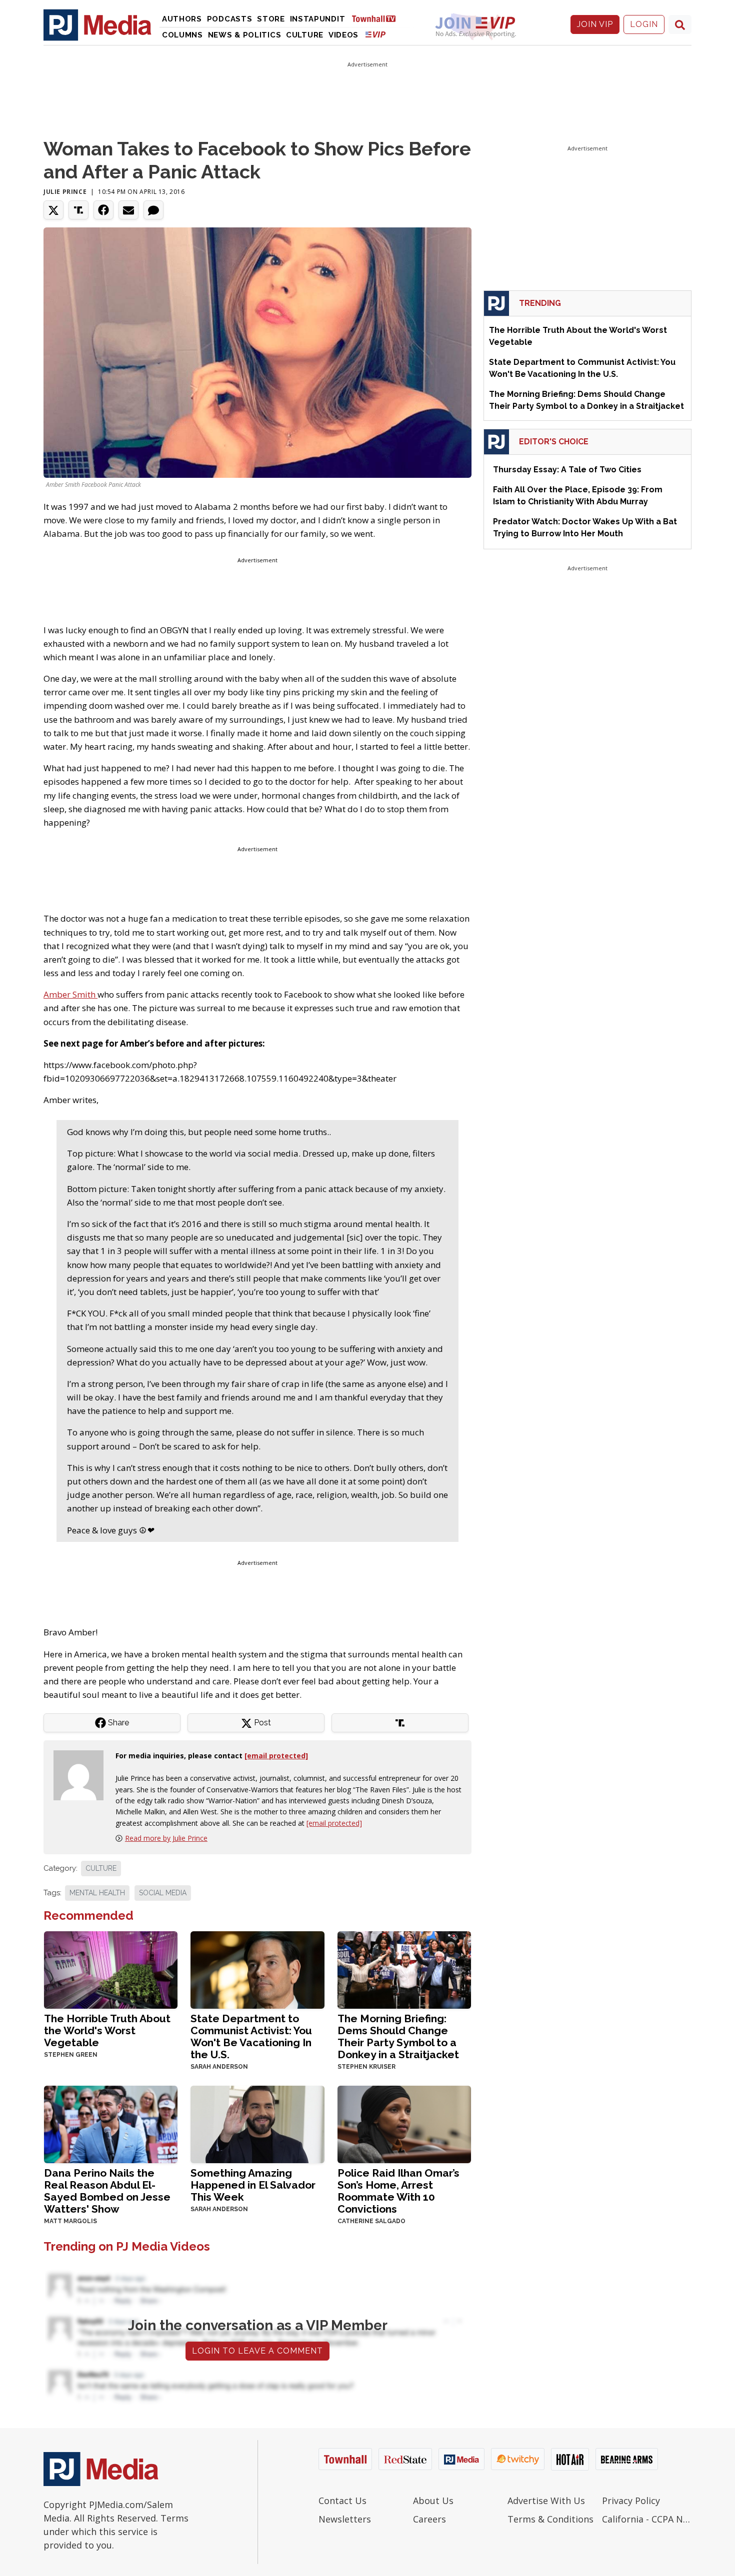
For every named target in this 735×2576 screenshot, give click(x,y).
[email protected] (334, 1823)
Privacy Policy (631, 2501)
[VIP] (375, 34)
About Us (433, 2501)
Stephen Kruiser (366, 2067)
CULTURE (101, 1868)
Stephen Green (71, 2055)
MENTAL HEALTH (97, 1893)
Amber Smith (70, 994)
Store (271, 19)
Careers (429, 2519)
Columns (182, 35)
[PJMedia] (97, 24)
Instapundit (318, 19)
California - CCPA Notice (647, 2519)
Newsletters (345, 2519)
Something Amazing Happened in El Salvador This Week (253, 2185)
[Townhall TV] (377, 18)
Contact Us (342, 2501)
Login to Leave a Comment (257, 2351)
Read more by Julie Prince (166, 1838)
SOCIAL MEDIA (163, 1893)
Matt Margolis (70, 2221)
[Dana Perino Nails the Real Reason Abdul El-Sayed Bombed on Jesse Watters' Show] (111, 2123)
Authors (182, 19)
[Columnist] (82, 1775)
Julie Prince (65, 192)
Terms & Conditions (550, 2519)
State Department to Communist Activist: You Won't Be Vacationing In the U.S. (251, 2036)
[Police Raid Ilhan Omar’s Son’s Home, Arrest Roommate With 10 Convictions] (404, 2123)
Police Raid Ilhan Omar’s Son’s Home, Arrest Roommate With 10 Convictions (398, 2191)
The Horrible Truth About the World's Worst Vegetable (107, 2030)
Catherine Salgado (371, 2221)
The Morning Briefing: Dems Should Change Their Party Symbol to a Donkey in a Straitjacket (398, 2036)
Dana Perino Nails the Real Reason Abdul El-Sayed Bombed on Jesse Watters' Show (107, 2191)
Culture (305, 35)
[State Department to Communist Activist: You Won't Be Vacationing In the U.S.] (257, 1969)
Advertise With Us (546, 2501)
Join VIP (595, 24)
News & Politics (245, 35)
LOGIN (644, 24)
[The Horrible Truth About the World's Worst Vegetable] (111, 1969)
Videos (343, 35)
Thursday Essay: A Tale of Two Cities (567, 470)
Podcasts (230, 19)
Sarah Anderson (219, 2067)
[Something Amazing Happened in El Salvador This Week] (257, 2123)
